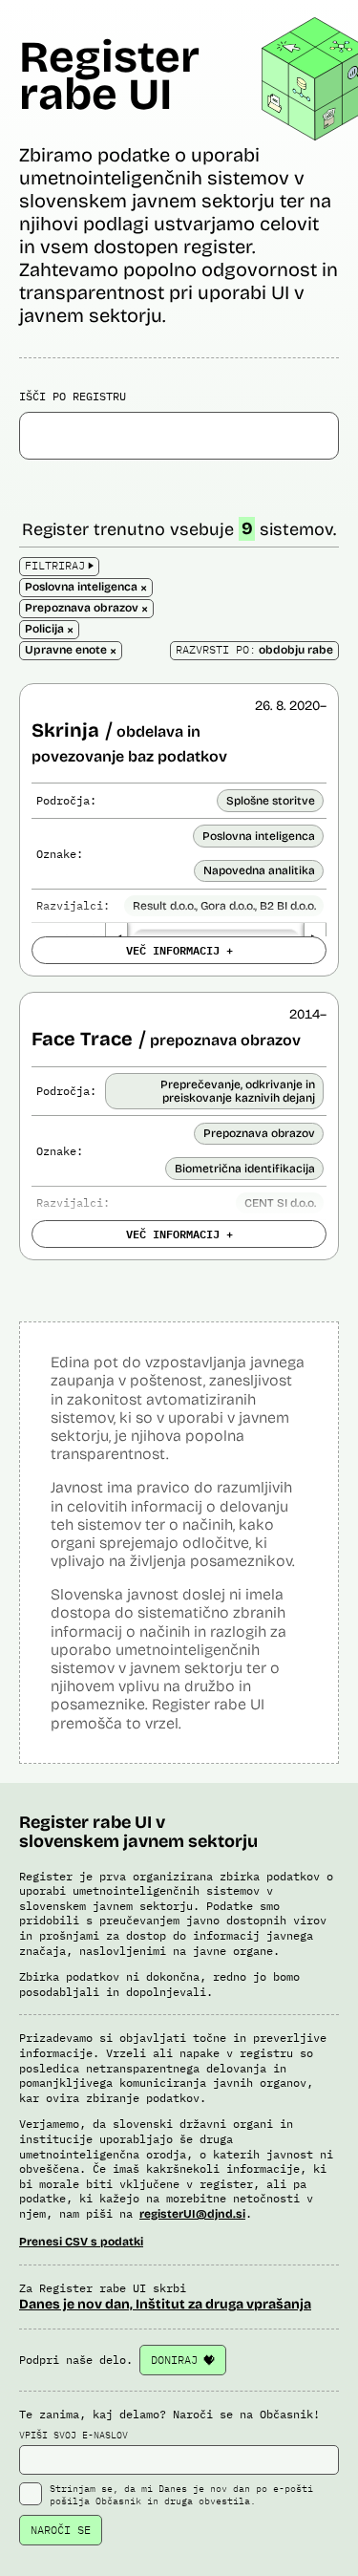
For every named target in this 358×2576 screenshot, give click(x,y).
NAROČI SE (61, 2530)
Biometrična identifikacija (245, 1169)
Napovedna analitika (259, 870)
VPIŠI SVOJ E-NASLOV (74, 2435)
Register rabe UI (109, 75)
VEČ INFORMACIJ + (179, 950)
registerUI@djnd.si (192, 2214)
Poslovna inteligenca (259, 836)
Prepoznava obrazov (259, 1133)
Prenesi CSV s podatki (81, 2242)
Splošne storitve (271, 801)
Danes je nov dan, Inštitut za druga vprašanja (165, 2304)
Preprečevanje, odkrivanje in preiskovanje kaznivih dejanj (238, 1091)
